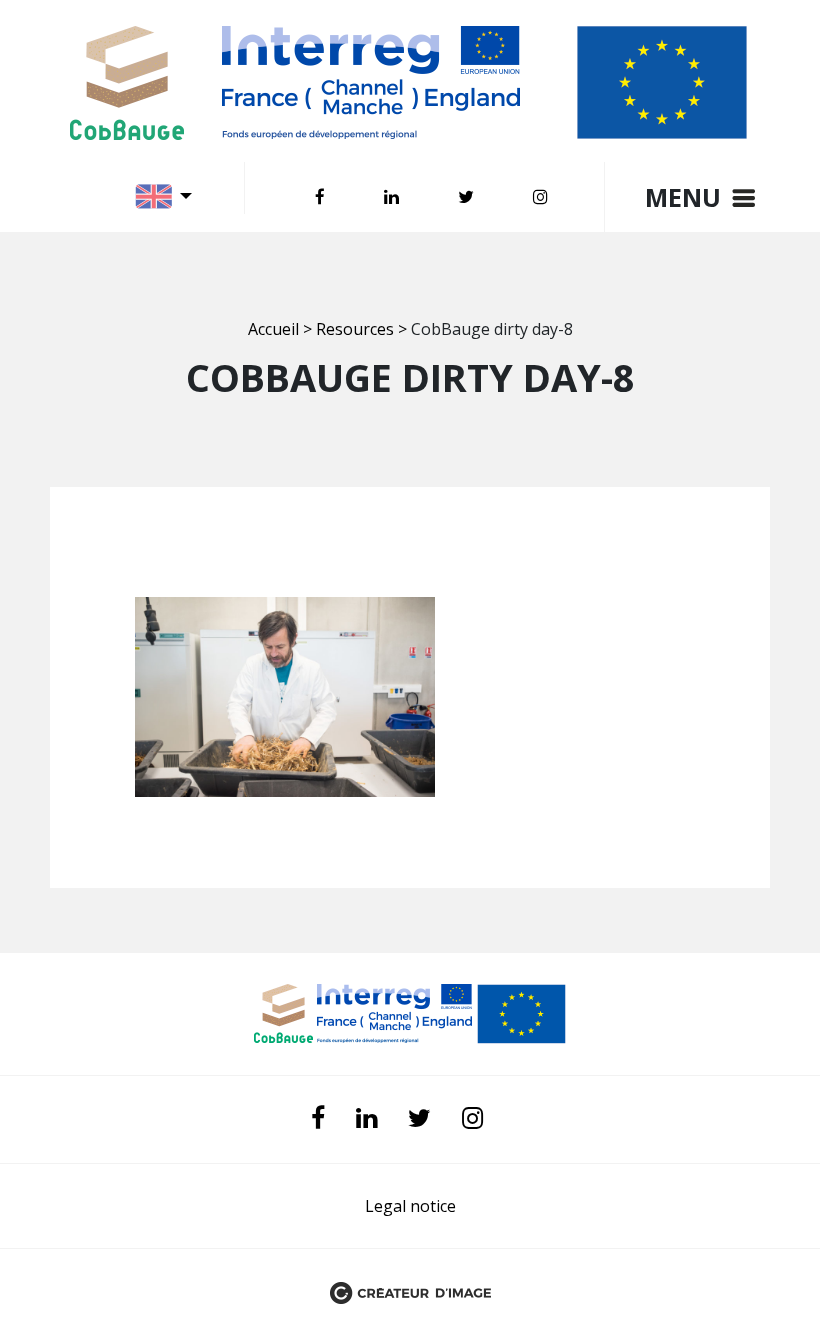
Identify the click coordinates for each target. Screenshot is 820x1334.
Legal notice (410, 1206)
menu (683, 197)
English (167, 196)
